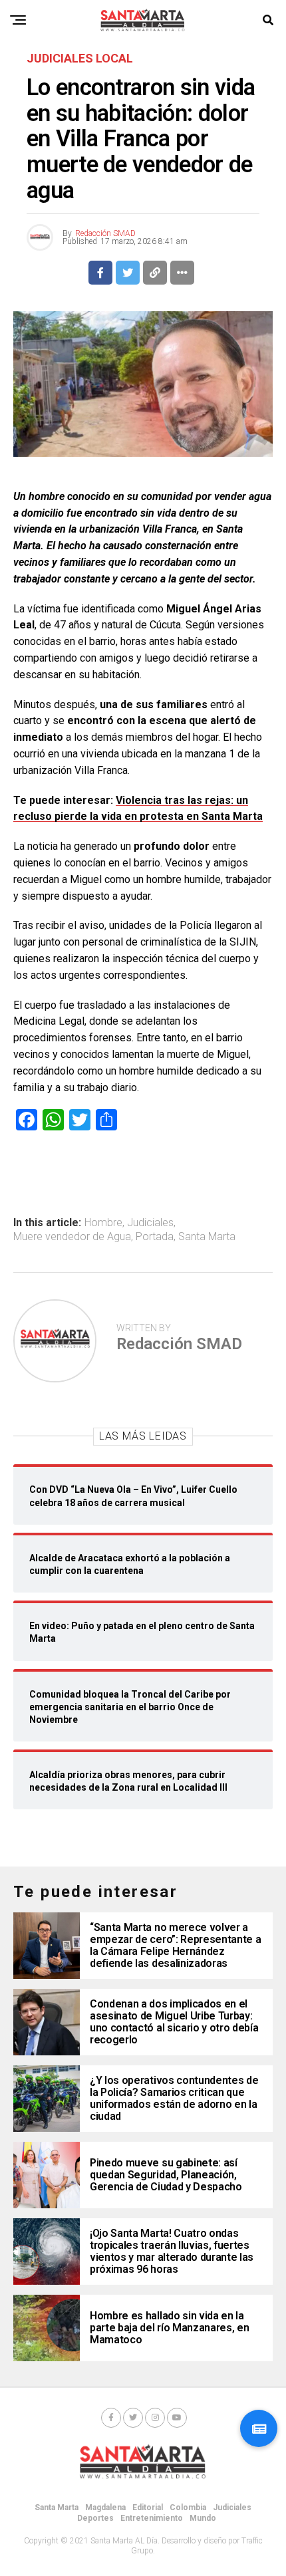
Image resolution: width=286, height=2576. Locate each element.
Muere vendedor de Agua (72, 1237)
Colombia (188, 2508)
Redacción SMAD (105, 233)
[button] (259, 2428)
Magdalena (105, 2508)
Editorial (148, 2508)
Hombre (103, 1223)
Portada (155, 1237)
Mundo (203, 2518)
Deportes (95, 2518)
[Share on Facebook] (100, 273)
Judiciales (150, 1223)
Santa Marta (207, 1237)
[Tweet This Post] (128, 273)
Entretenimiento (152, 2518)
